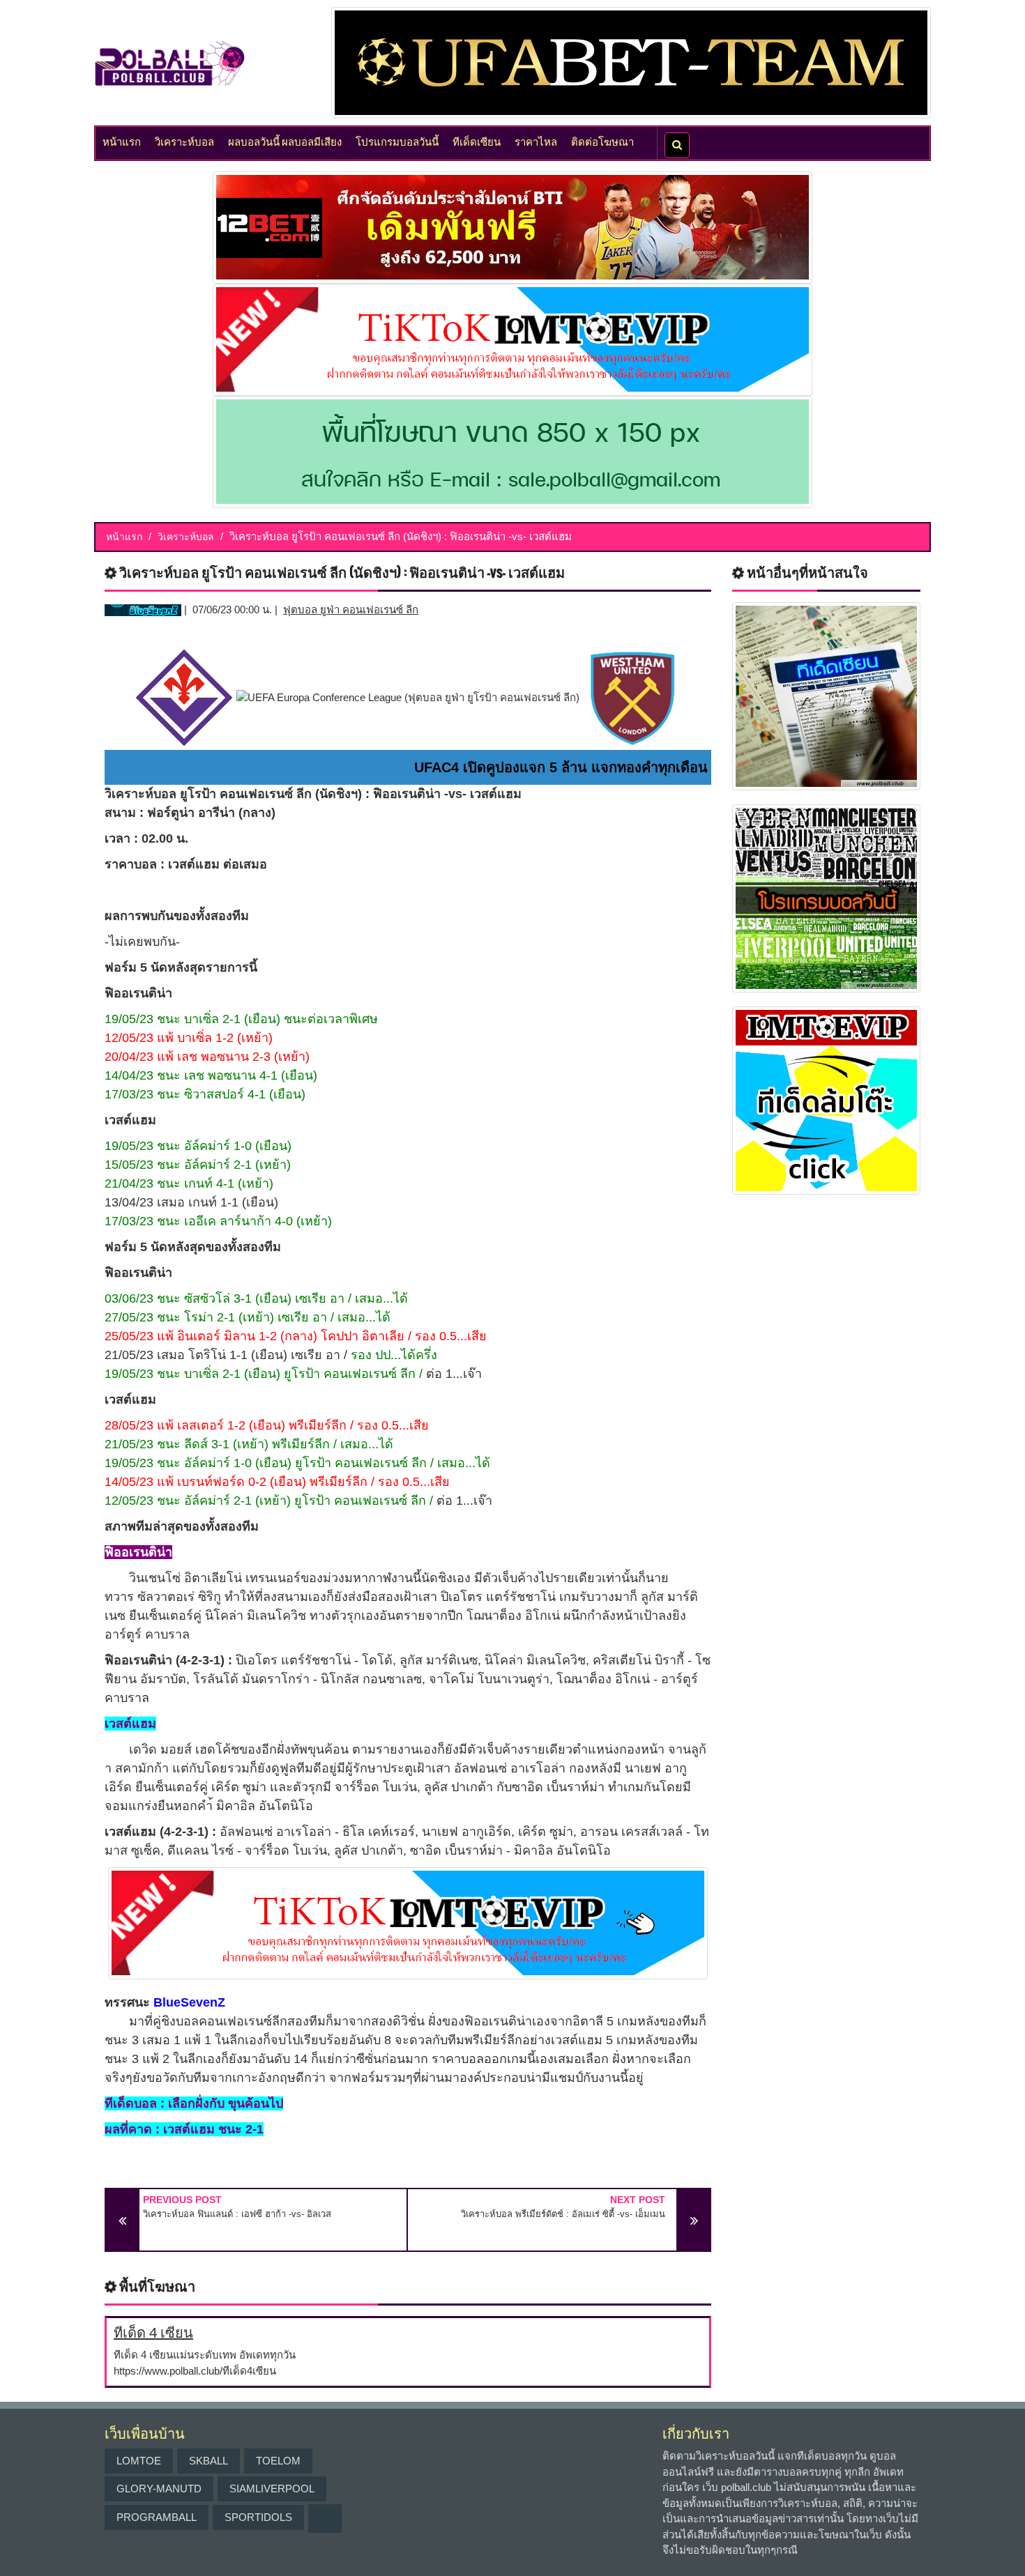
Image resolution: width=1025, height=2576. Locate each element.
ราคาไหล (536, 141)
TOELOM (278, 2461)
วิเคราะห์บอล (184, 141)
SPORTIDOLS (258, 2517)
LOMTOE (139, 2461)
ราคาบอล (131, 864)
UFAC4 (436, 767)
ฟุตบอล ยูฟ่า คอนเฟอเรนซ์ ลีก (351, 609)
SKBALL (208, 2461)
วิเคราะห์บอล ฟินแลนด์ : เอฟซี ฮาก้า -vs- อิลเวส (237, 2214)
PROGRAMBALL (157, 2517)
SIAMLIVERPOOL (272, 2489)
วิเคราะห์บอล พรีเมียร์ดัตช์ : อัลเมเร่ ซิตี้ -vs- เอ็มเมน (563, 2214)
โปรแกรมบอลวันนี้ (397, 141)
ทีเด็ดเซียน (477, 141)
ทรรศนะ (127, 2002)
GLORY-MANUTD (159, 2489)
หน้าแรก (122, 141)
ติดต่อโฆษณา (602, 141)
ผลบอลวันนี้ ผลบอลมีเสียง (285, 141)
